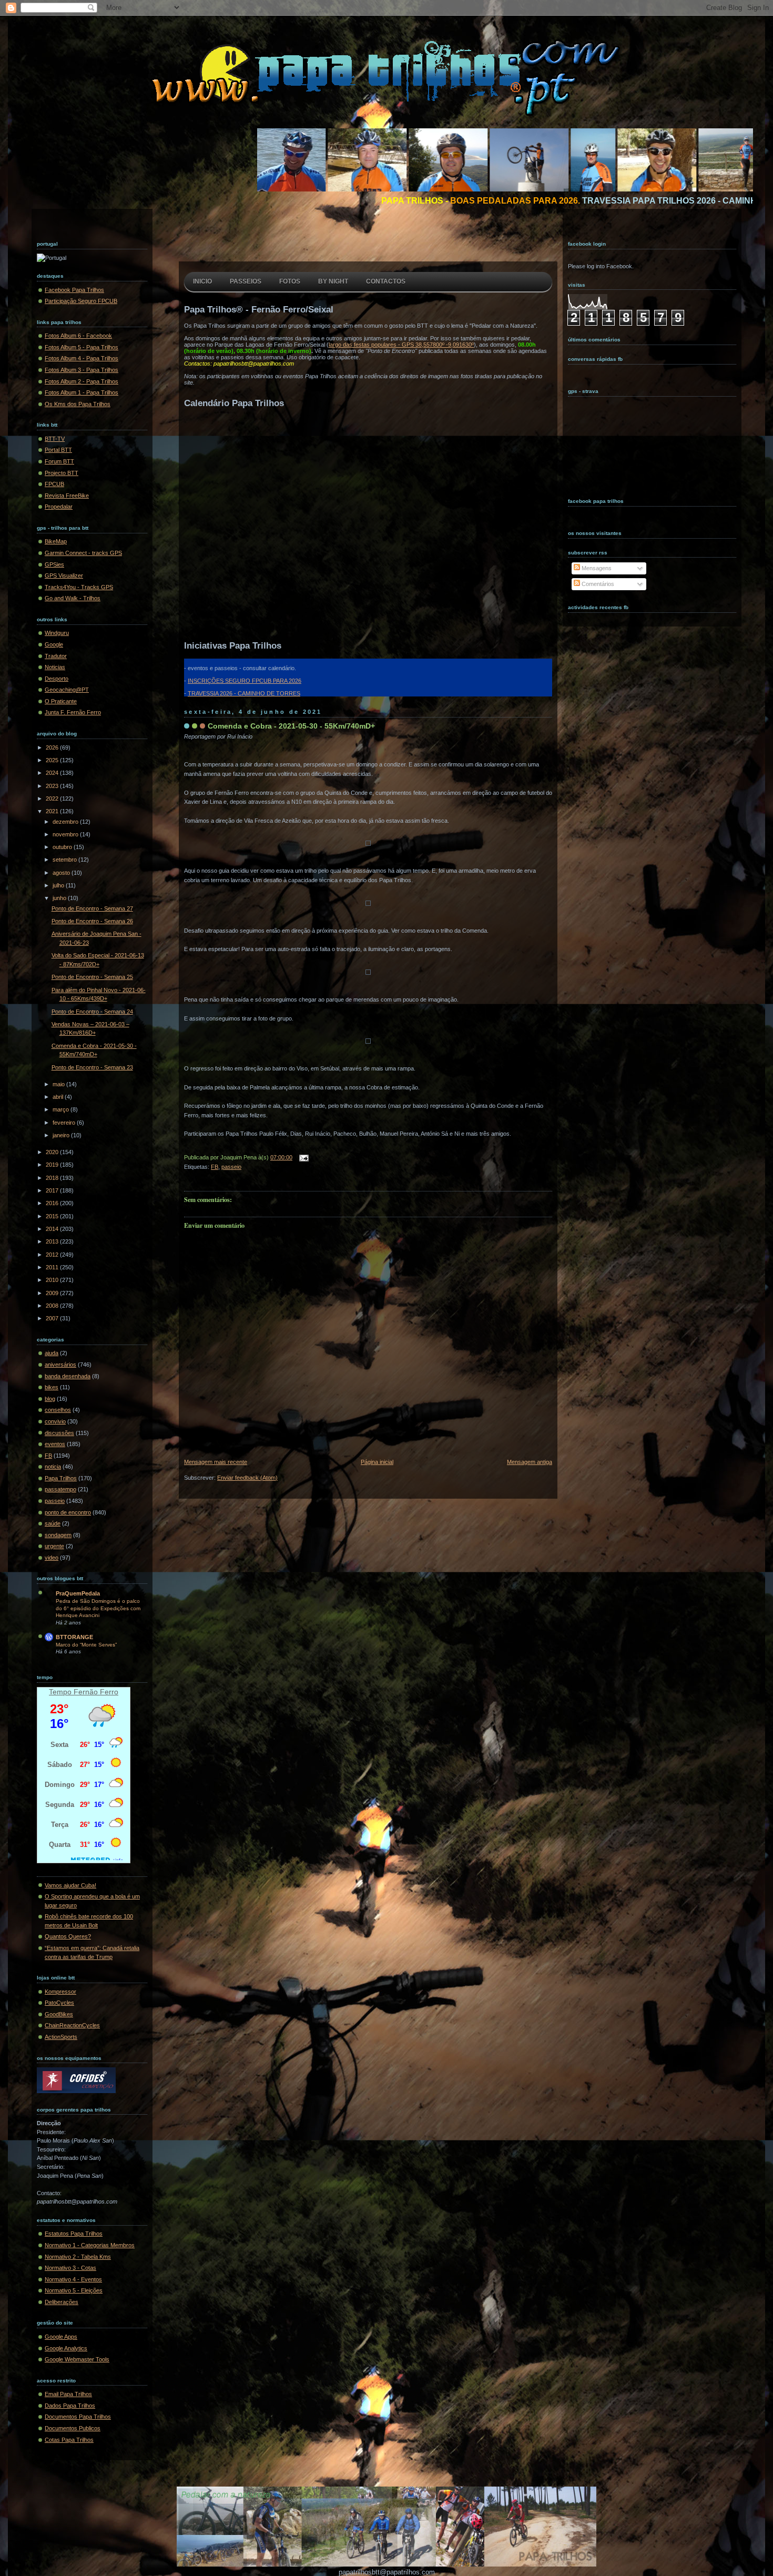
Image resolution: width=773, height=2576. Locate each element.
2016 (53, 1203)
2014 (53, 1229)
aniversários (60, 1365)
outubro (63, 847)
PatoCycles (59, 2003)
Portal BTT (58, 450)
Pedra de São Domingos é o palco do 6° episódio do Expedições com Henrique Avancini (98, 1608)
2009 (53, 1293)
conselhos (58, 1410)
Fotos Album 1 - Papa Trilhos (82, 392)
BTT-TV (55, 439)
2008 (53, 1306)
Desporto (57, 679)
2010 (53, 1280)
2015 (53, 1216)
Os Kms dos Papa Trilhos (78, 404)
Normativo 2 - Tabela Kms (78, 2257)
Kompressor (60, 1992)
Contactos (386, 281)
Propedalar (59, 507)
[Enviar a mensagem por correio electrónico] (302, 1157)
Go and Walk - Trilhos (73, 598)
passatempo (60, 1489)
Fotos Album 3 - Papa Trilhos (82, 370)
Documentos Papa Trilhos (78, 2417)
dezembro (66, 822)
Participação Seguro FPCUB (81, 301)
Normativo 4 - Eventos (73, 2279)
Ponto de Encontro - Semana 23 (92, 1067)
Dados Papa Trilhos (70, 2406)
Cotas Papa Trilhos (69, 2440)
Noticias (55, 667)
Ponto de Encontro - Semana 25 (92, 977)
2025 (53, 760)
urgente (54, 1546)
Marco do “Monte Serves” (86, 1645)
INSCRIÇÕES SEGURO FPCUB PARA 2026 (245, 681)
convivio (55, 1421)
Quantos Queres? (68, 1936)
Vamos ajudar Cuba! (70, 1885)
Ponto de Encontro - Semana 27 (92, 908)
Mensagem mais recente (216, 1462)
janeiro (62, 1135)
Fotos (290, 281)
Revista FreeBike (67, 496)
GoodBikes (59, 2014)
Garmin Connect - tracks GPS (83, 553)
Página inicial (377, 1462)
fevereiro (65, 1123)
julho (59, 885)
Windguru (57, 633)
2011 (53, 1267)
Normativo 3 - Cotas (70, 2268)
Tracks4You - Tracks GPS (79, 587)
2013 (53, 1241)
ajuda (52, 1353)
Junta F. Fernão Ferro (73, 712)
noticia (53, 1467)
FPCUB (54, 484)
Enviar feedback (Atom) (247, 1478)
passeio (55, 1501)
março (62, 1109)
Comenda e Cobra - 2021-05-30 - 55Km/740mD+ (291, 726)
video (52, 1558)
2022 (53, 799)
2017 (53, 1190)
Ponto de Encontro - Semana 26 (92, 921)
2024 (53, 773)
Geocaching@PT (67, 690)
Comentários (597, 584)
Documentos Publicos (73, 2428)
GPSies (54, 564)
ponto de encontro (68, 1512)
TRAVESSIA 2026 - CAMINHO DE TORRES (244, 693)
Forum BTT (59, 461)
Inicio (202, 281)
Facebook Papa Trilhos (74, 290)
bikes (52, 1387)
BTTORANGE (74, 1637)
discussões (59, 1433)
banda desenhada (68, 1376)
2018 (53, 1178)
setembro (65, 860)
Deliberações (62, 2302)
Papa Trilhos (61, 1478)
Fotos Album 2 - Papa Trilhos (82, 381)
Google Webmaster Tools (77, 2359)
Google (54, 644)
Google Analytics (66, 2348)
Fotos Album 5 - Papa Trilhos (82, 347)
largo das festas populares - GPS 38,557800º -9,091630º (401, 345)
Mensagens (596, 568)
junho (60, 898)
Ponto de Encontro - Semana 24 (92, 1012)
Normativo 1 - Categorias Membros (90, 2245)
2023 (53, 786)
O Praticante (61, 701)
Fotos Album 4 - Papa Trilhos (82, 358)
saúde (53, 1523)
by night (333, 281)
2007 (53, 1318)
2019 (53, 1165)
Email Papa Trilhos (68, 2394)
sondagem (58, 1535)
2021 (53, 811)
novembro (66, 834)
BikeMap (56, 541)
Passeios (246, 281)
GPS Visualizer (64, 575)
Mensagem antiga (530, 1462)
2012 (53, 1255)
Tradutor (56, 656)
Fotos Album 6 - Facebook (78, 336)
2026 (53, 747)
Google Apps (61, 2337)
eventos (55, 1444)
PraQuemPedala (78, 1593)
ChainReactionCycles (72, 2025)
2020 (53, 1152)
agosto (62, 873)
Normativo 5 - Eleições (74, 2290)
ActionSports (61, 2037)
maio (59, 1084)
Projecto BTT (62, 473)
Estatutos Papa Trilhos (74, 2234)
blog (50, 1399)
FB (48, 1456)
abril (59, 1097)
